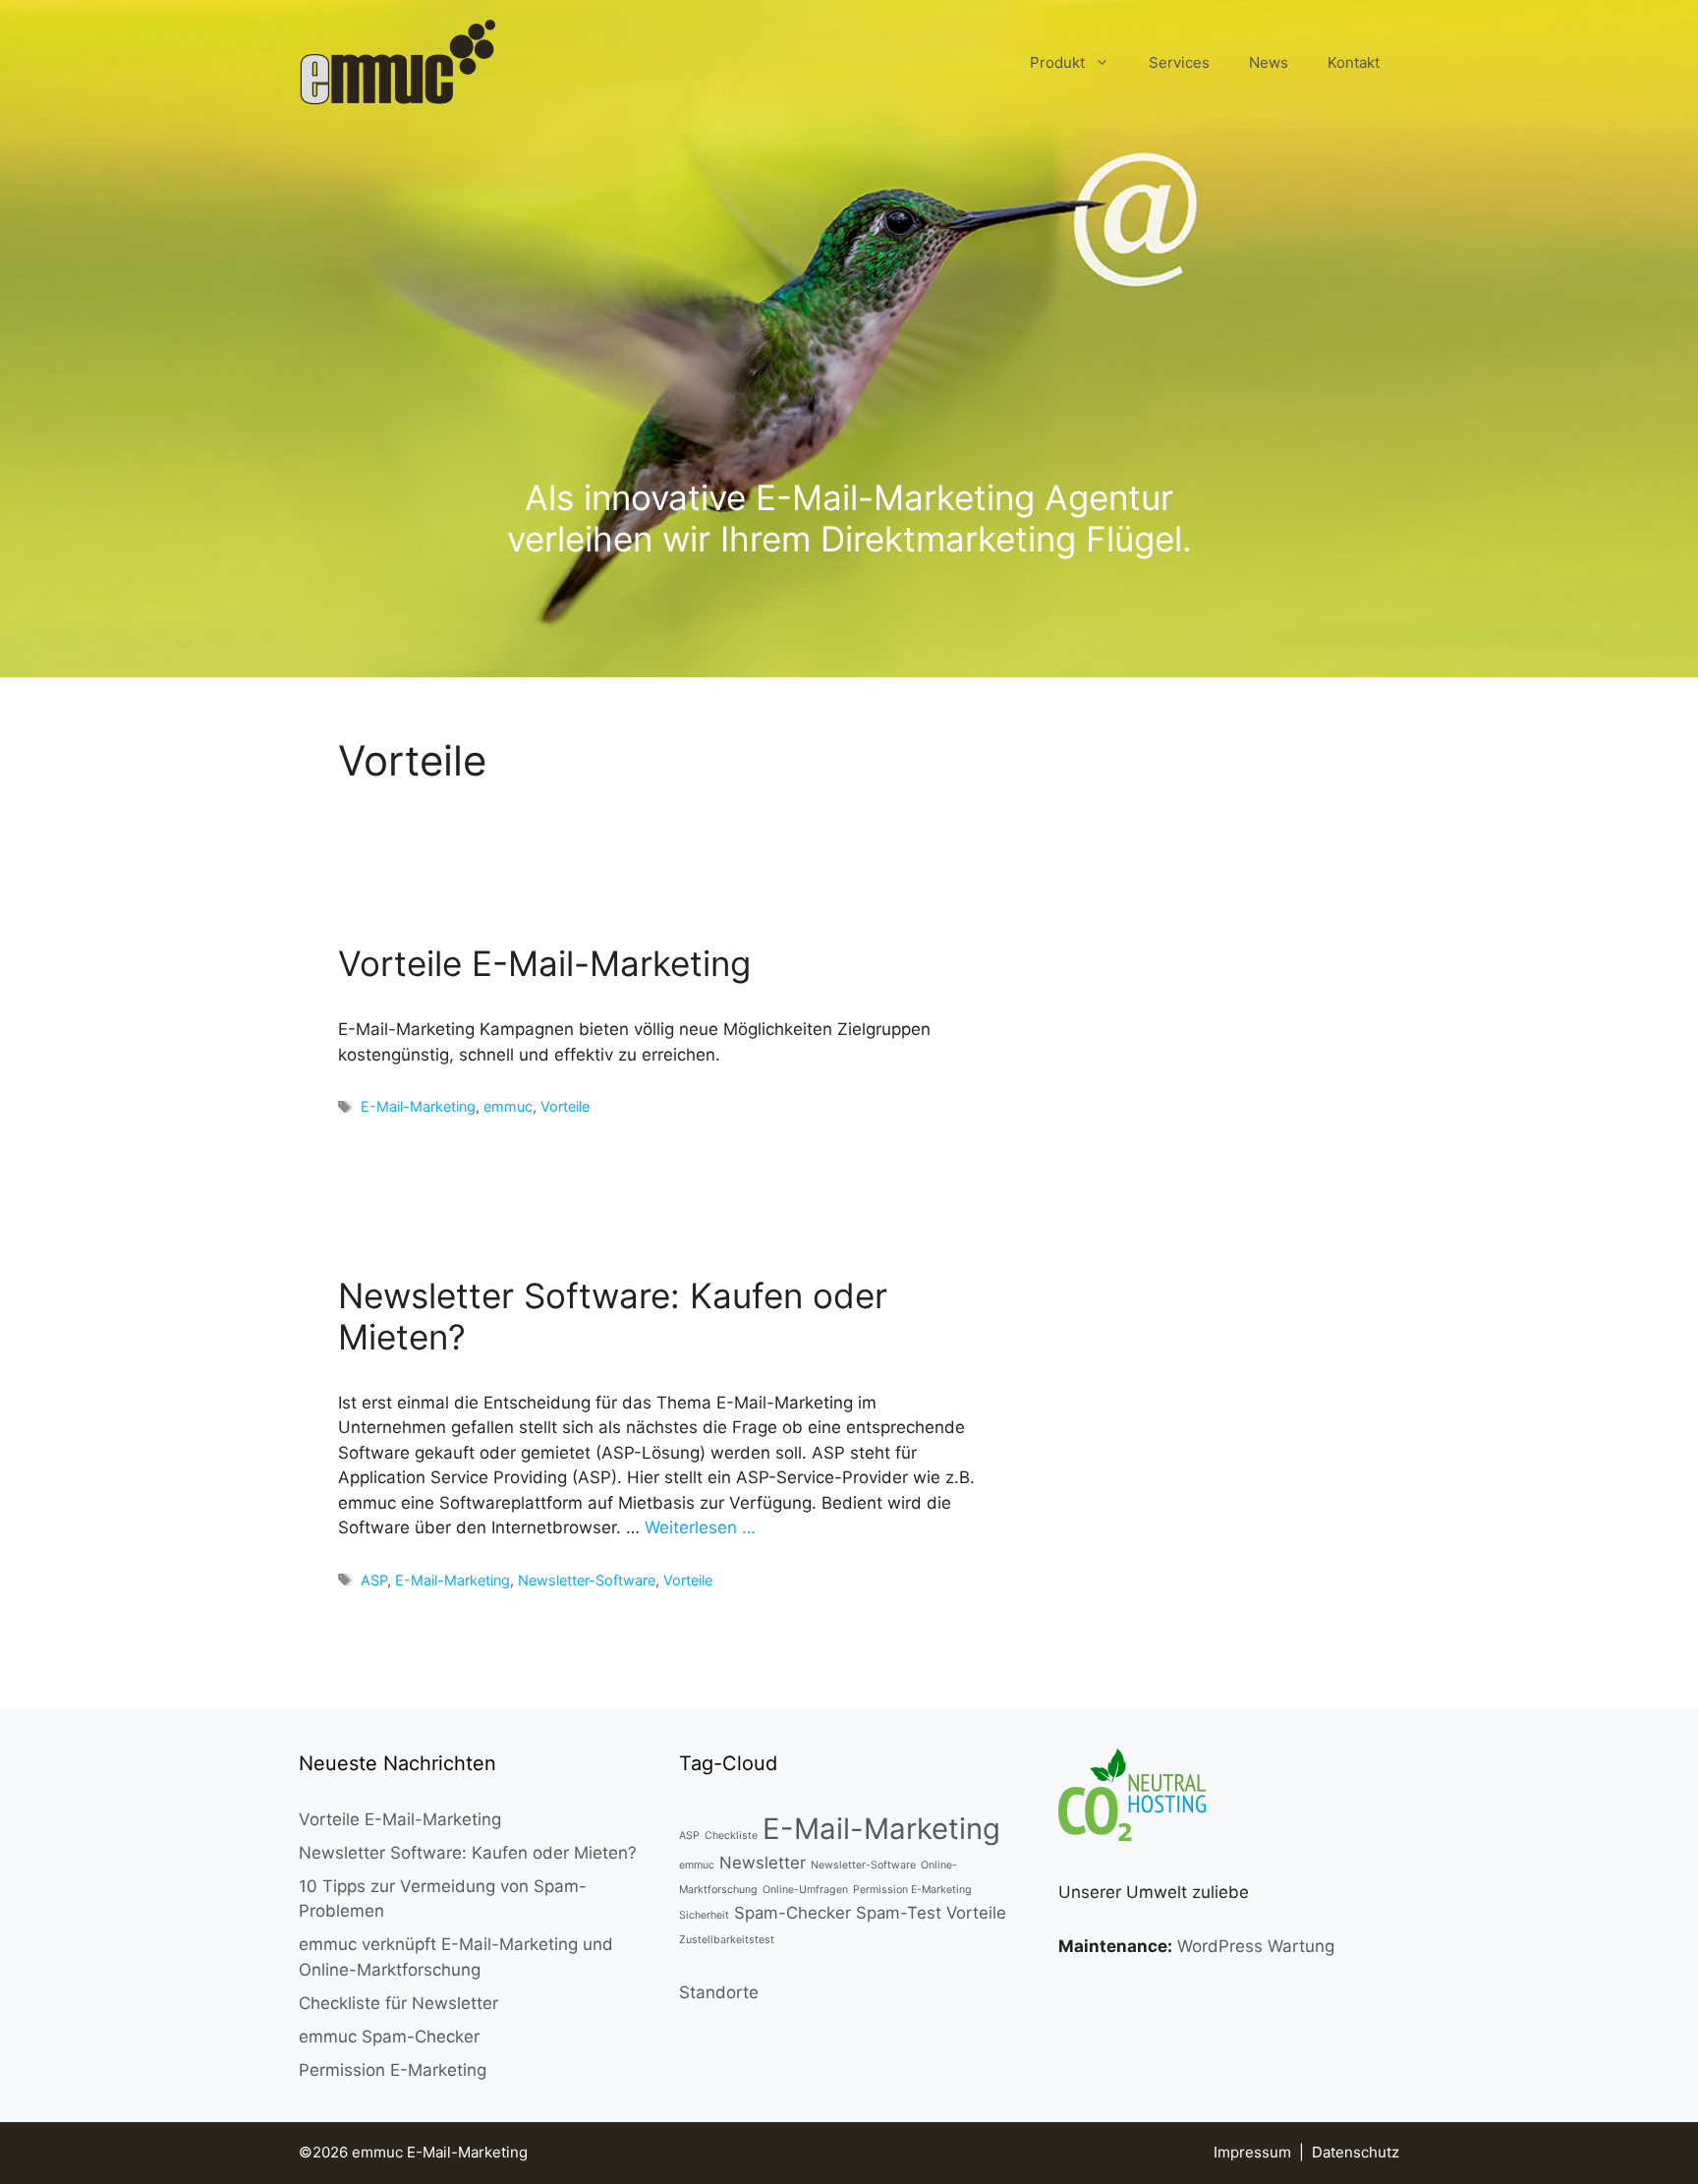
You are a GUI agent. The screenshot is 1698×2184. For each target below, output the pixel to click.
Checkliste (731, 1836)
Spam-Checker (792, 1913)
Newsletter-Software (587, 1580)
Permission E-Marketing (393, 2070)
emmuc (508, 1106)
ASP (374, 1580)
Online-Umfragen (805, 1890)
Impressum (1252, 2152)
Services (1179, 62)
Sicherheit (704, 1915)
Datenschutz (1356, 2152)
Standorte (719, 1992)
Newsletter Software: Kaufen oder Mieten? (468, 1853)
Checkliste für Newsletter (398, 2003)
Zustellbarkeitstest (727, 1940)
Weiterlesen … (700, 1527)
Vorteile (565, 1106)
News (1269, 62)
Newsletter (763, 1863)
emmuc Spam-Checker (389, 2037)
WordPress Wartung (1256, 1946)
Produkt (1057, 62)
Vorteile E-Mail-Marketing (544, 963)
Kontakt (1354, 62)
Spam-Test (899, 1913)
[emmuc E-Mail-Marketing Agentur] (397, 62)
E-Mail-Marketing (418, 1106)
